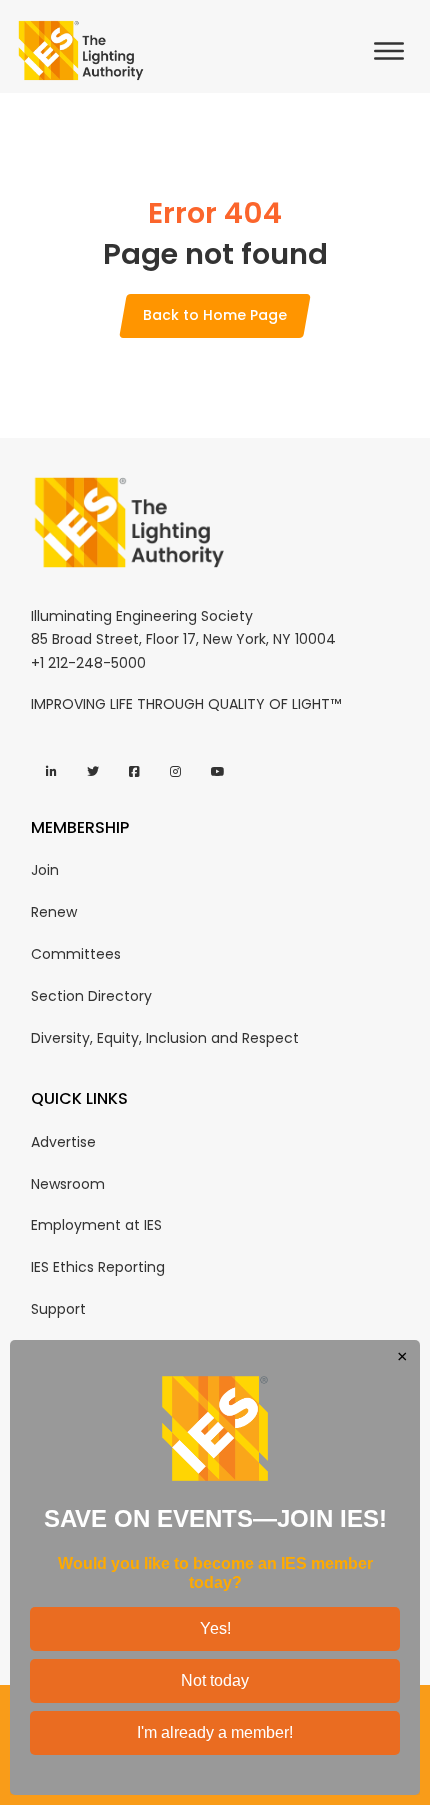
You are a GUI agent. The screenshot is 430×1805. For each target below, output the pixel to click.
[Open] (394, 51)
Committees (76, 954)
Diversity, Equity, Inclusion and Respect (165, 1038)
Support (58, 1309)
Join (45, 870)
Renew (54, 912)
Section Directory (91, 996)
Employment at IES (96, 1225)
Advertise (63, 1142)
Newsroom (68, 1184)
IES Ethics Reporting (98, 1267)
